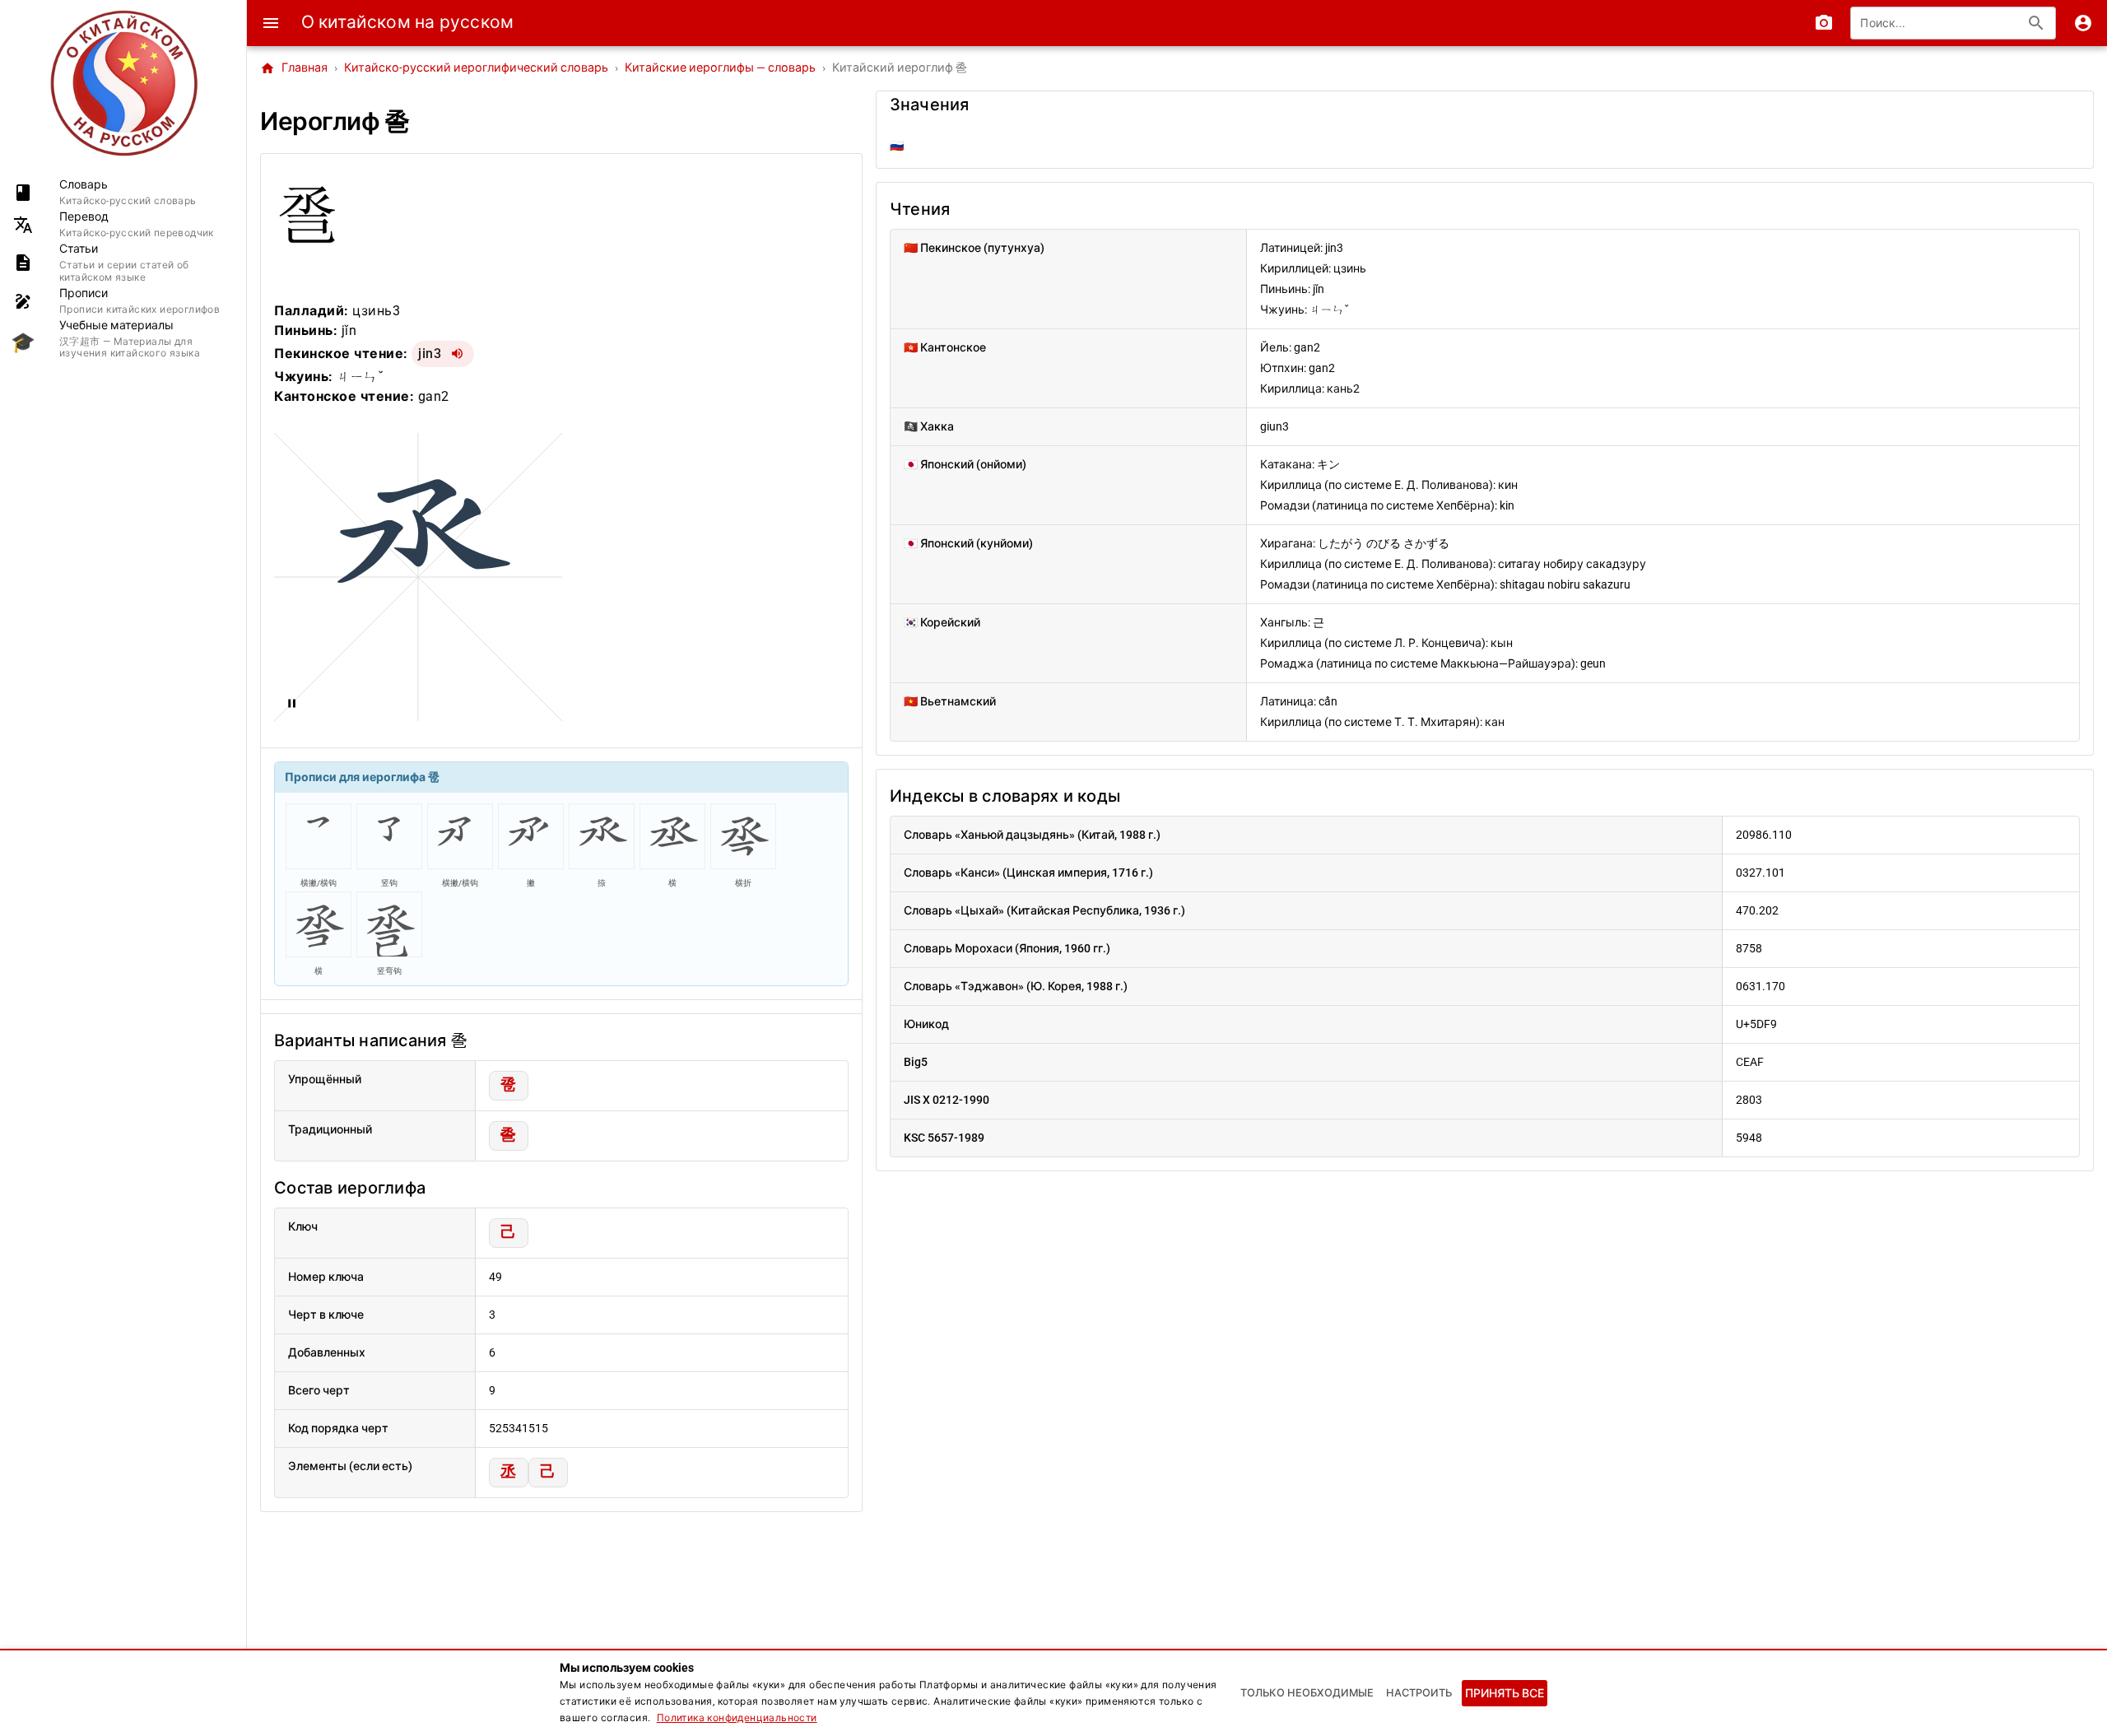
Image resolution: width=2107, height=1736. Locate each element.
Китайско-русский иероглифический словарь (476, 68)
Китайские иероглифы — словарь (720, 68)
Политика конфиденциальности (737, 1718)
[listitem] (123, 192)
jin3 (430, 354)
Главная (294, 68)
